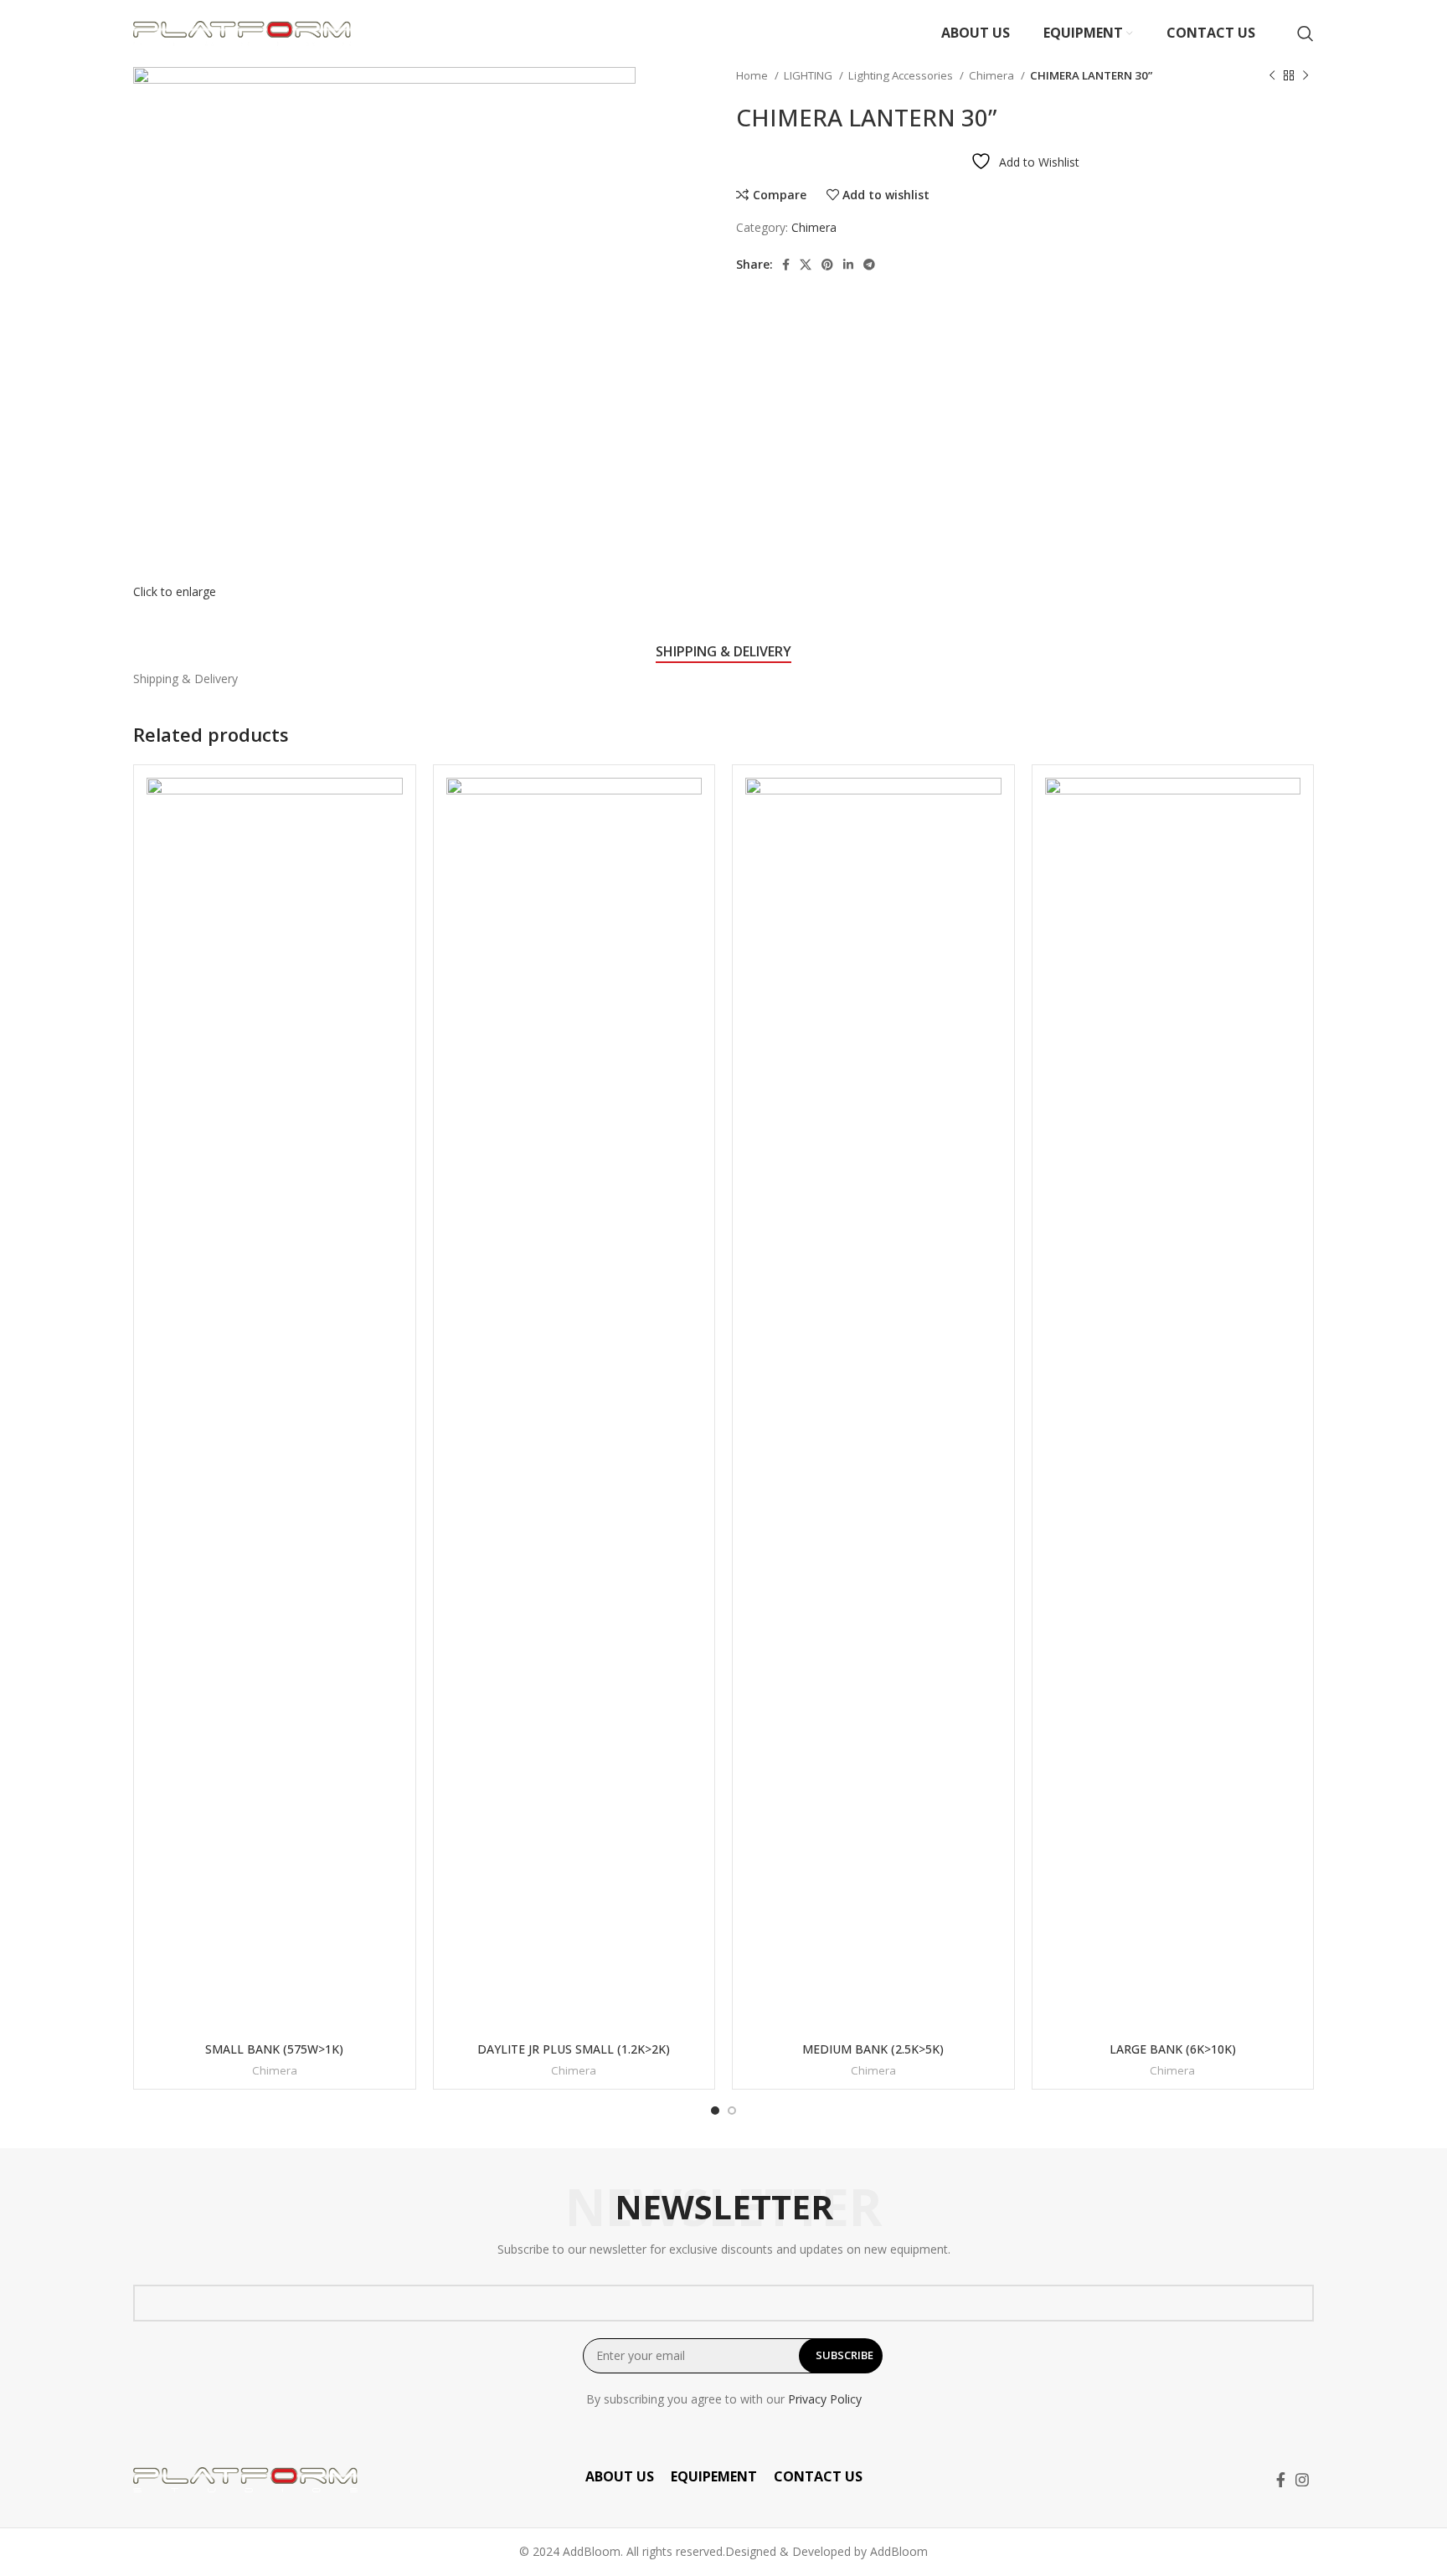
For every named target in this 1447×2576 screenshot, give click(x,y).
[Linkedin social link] (848, 265)
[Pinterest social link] (827, 265)
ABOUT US (620, 2476)
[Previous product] (1272, 76)
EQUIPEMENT (714, 2476)
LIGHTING (809, 75)
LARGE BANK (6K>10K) (1173, 2049)
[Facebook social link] (786, 265)
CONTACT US (818, 2476)
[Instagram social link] (1302, 2480)
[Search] (1305, 33)
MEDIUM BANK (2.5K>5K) (873, 2049)
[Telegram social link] (869, 265)
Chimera (993, 75)
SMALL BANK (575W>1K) (274, 2049)
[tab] (723, 652)
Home (753, 75)
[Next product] (1305, 76)
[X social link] (806, 265)
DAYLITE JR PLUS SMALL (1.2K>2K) (574, 2049)
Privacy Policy (825, 2399)
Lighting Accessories (902, 75)
